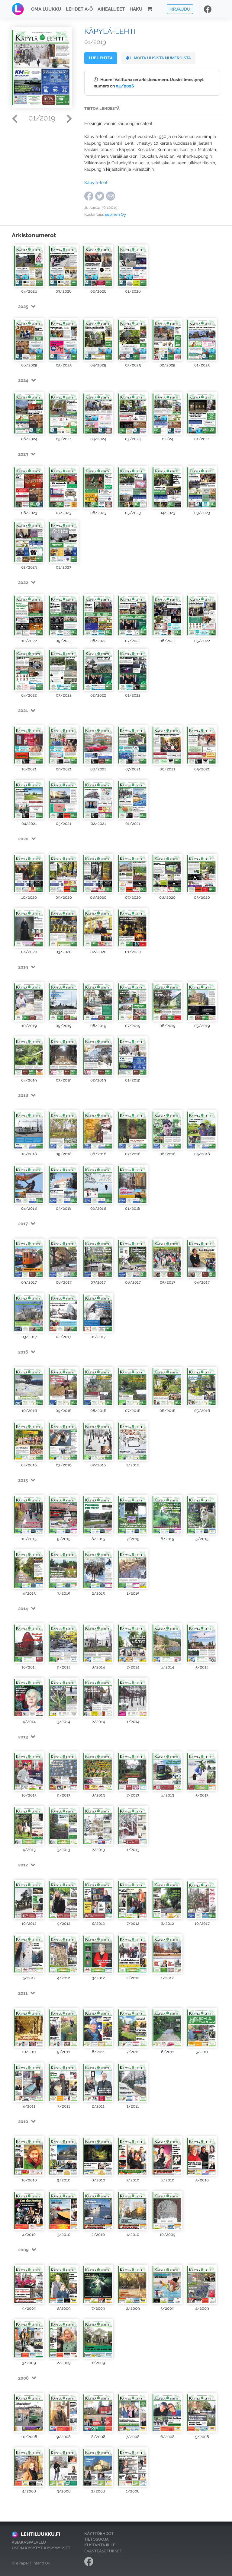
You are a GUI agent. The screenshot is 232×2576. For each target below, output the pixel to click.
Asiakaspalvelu (29, 2542)
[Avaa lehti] (29, 265)
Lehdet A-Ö (79, 9)
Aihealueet (111, 9)
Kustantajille (100, 2545)
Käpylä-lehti (96, 182)
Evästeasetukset (103, 2551)
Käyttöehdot (99, 2533)
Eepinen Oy (115, 214)
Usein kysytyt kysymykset (41, 2548)
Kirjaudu (180, 9)
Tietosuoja (97, 2539)
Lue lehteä (101, 58)
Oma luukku (46, 9)
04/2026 (125, 86)
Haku (136, 9)
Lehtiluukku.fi (40, 2534)
